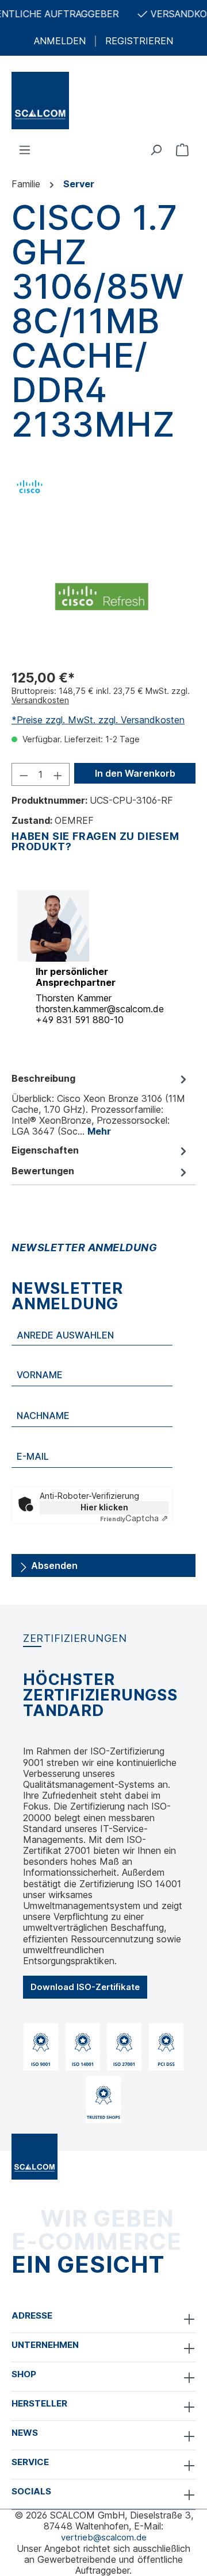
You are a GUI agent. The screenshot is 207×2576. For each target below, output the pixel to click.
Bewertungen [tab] (43, 1171)
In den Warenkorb (135, 773)
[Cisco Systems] (30, 485)
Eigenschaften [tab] (45, 1150)
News (25, 2433)
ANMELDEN (60, 41)
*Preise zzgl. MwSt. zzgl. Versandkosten (98, 720)
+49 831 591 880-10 (80, 1020)
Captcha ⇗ (134, 1518)
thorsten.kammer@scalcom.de (100, 1009)
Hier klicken (104, 1507)
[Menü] (25, 149)
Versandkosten (40, 700)
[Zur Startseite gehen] (103, 101)
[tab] (101, 1104)
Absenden (53, 1565)
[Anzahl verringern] (24, 774)
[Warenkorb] (182, 149)
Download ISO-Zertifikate (85, 1987)
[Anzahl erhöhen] (58, 774)
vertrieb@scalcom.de (104, 2537)
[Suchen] (156, 149)
